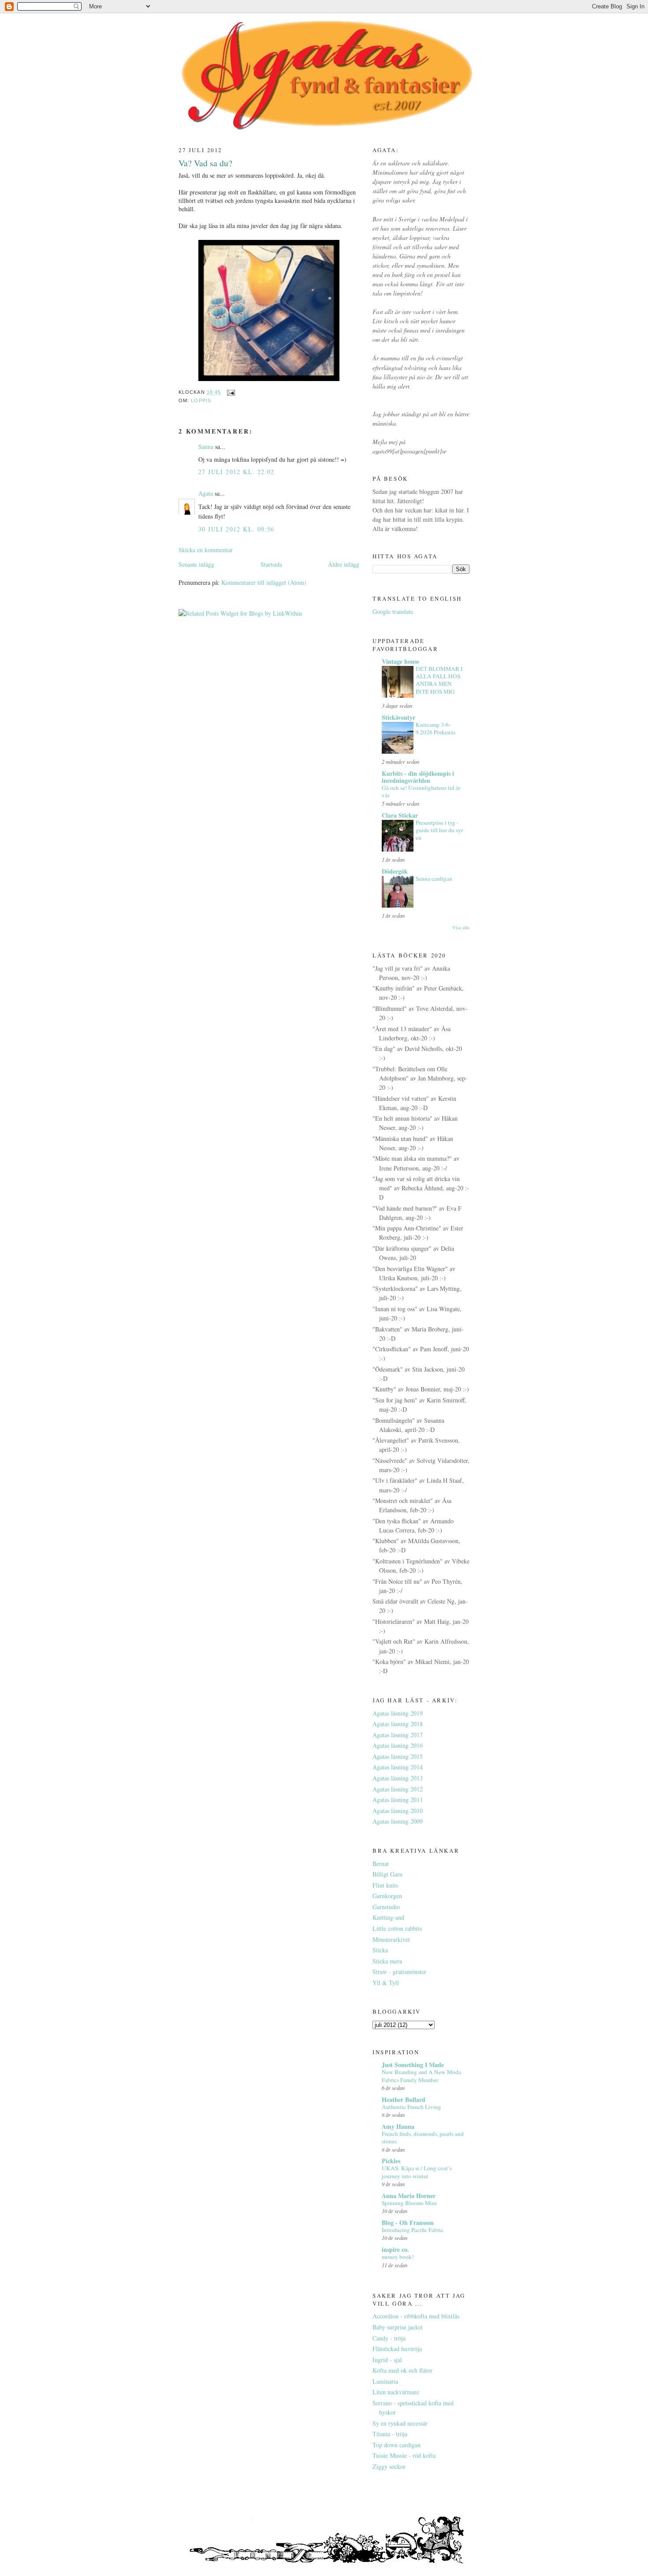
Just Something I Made (413, 2065)
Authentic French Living (412, 2107)
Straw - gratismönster (399, 1972)
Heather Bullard (404, 2099)
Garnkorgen (387, 1896)
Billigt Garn (387, 1874)
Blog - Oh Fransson (408, 2223)
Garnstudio (386, 1907)
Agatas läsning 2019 (398, 1713)
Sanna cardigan (434, 879)
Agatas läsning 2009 (398, 1821)
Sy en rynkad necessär (400, 2423)
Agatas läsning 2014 (398, 1767)
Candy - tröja (389, 2338)
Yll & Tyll (386, 1983)
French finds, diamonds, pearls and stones (423, 2137)
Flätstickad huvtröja (397, 2349)
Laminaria (385, 2381)
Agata (206, 493)
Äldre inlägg (344, 564)
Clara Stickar (400, 815)
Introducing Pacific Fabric (413, 2230)
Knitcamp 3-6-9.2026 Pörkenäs (436, 728)
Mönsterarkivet (391, 1939)
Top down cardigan (397, 2445)
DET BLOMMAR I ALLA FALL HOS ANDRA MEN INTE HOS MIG (439, 680)
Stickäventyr (398, 717)
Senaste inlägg (196, 564)
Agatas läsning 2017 (398, 1735)
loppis (201, 400)
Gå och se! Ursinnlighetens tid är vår (421, 791)
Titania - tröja (390, 2434)
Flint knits (385, 1885)
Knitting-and (388, 1917)
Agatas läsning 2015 (398, 1756)
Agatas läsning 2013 (398, 1778)
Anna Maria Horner (409, 2196)
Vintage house (400, 661)
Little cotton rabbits (397, 1928)
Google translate (393, 611)
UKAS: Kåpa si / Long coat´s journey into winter (417, 2172)
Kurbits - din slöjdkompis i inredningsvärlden (418, 777)
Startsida (271, 564)
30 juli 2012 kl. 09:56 (236, 529)
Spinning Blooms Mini (409, 2203)
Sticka (380, 1950)
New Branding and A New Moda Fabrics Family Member (421, 2076)
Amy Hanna (398, 2126)
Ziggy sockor (389, 2466)
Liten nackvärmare (396, 2392)
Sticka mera (387, 1961)
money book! (398, 2257)
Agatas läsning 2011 (398, 1800)
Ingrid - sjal (387, 2360)
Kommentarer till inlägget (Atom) (264, 582)
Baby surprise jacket (398, 2327)
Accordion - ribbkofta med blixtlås (416, 2316)
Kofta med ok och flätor (402, 2370)
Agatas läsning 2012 (398, 1789)
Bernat (381, 1864)
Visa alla (461, 927)
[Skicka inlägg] (231, 393)
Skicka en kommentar (206, 550)
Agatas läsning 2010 (398, 1811)
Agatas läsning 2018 (398, 1724)
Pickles (391, 2161)
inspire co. (395, 2249)
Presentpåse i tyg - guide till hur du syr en (439, 830)
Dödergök (395, 871)
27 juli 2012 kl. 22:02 (236, 472)
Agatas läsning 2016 (398, 1745)
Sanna (206, 447)
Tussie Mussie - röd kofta (404, 2455)
